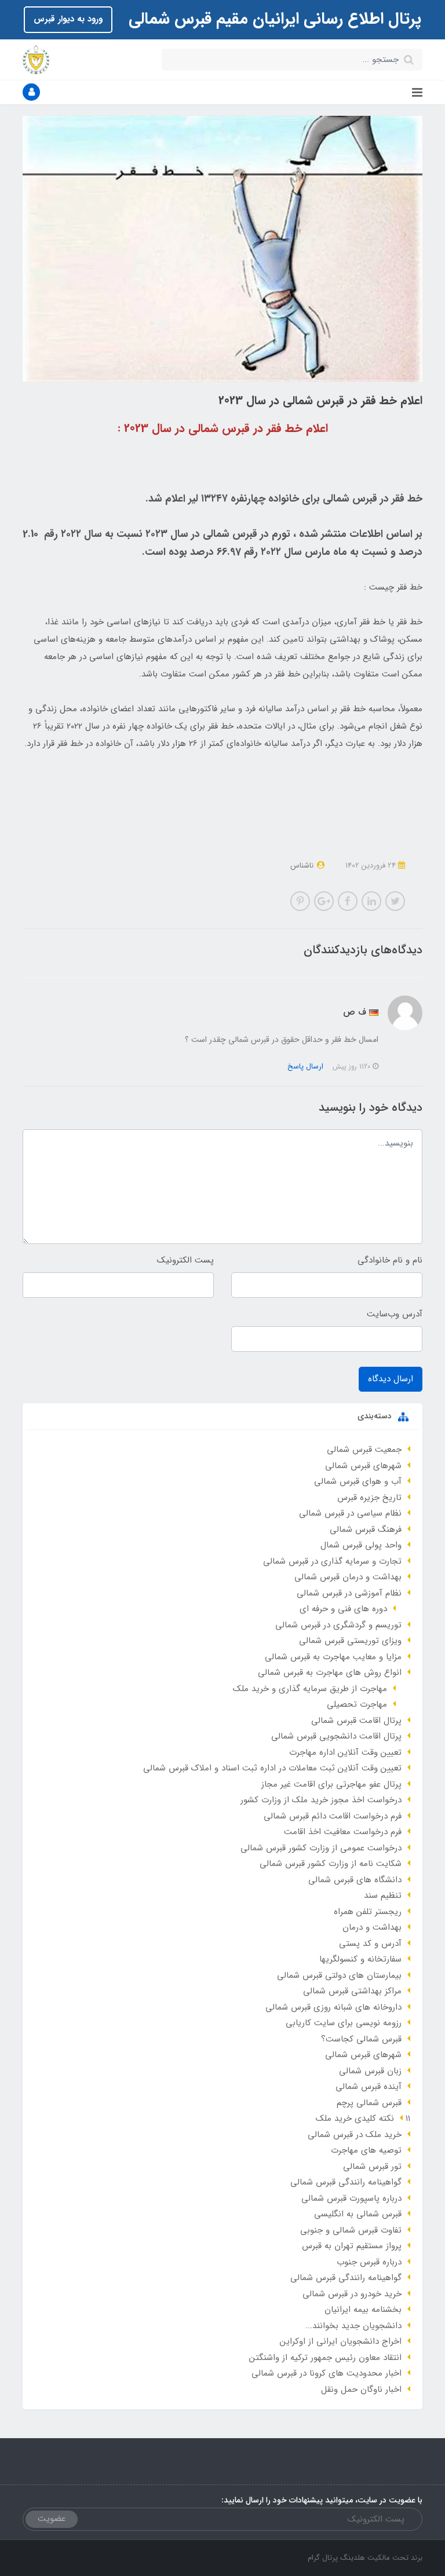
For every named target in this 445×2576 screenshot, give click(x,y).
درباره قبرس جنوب (369, 2262)
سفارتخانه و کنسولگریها (360, 1959)
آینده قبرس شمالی (369, 2087)
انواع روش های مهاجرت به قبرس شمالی (330, 1673)
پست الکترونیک (185, 1260)
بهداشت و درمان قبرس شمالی (348, 1577)
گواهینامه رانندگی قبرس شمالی (346, 2182)
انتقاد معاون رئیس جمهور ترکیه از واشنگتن (325, 2358)
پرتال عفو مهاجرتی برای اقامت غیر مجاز (331, 1784)
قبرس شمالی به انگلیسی (358, 2214)
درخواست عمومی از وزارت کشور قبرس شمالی (321, 1848)
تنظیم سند (383, 1896)
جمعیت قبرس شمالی (364, 1450)
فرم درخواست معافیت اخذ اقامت (343, 1832)
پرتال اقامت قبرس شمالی (356, 1721)
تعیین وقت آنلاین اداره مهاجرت (345, 1752)
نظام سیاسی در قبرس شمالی (350, 1513)
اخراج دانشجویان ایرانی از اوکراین (341, 2341)
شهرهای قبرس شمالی (363, 1466)
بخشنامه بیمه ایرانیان (363, 2310)
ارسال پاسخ (305, 1066)
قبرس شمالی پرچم (369, 2103)
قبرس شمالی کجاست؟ (361, 2039)
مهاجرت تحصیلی (357, 1704)
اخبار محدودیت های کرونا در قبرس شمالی (327, 2373)
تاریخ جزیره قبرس (369, 1498)
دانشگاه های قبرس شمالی (355, 1880)
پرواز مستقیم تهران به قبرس (352, 2246)
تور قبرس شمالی (372, 2167)
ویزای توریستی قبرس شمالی (350, 1641)
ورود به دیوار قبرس (68, 19)
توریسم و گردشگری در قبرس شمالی (338, 1625)
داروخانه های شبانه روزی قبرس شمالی (333, 2007)
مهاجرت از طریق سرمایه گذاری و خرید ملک (310, 1689)
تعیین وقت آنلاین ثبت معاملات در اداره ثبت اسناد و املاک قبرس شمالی (272, 1768)
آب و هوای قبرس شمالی (358, 1481)
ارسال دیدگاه (391, 1379)
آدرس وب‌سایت (395, 1314)
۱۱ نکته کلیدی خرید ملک (363, 2118)
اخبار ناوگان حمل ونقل (361, 2390)
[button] (31, 92)
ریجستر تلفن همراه (368, 1912)
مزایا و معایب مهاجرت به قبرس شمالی (333, 1657)
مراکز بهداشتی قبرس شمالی (352, 1991)
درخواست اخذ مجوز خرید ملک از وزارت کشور (321, 1800)
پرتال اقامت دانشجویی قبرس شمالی (336, 1736)
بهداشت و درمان (372, 1927)
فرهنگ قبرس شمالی (366, 1529)
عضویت (52, 2519)
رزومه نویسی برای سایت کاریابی (344, 2023)
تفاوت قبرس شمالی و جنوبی (351, 2230)
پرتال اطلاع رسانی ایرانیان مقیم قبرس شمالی (273, 19)
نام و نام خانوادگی (390, 1260)
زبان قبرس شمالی (370, 2071)
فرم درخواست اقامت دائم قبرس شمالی (333, 1816)
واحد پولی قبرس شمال (361, 1545)
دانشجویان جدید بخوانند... (353, 2326)
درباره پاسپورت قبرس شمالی (351, 2198)
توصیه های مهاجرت (366, 2150)
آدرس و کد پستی (370, 1944)
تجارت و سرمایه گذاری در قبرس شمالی (332, 1561)
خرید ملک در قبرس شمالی (355, 2135)
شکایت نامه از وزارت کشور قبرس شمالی (331, 1864)
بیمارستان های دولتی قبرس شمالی (339, 1975)
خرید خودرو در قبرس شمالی (352, 2294)
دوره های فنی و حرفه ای (343, 1609)
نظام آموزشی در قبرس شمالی (349, 1593)
